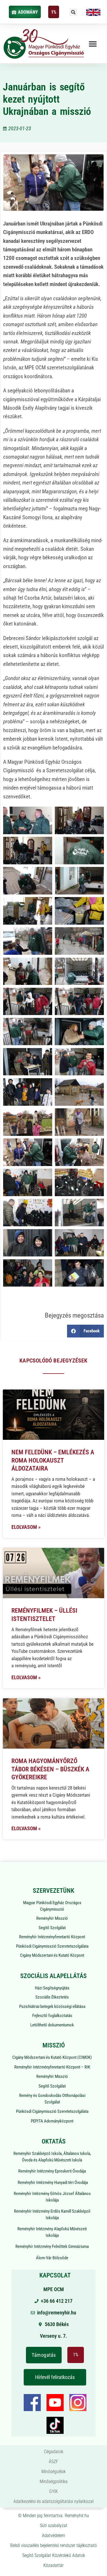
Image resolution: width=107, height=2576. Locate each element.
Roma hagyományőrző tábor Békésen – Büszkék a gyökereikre (50, 1769)
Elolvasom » (26, 1527)
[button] (73, 12)
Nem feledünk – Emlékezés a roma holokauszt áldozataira (53, 1460)
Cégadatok (54, 2452)
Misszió (54, 2045)
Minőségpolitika (54, 2481)
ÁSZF (53, 2462)
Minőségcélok (53, 2472)
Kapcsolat (55, 2275)
